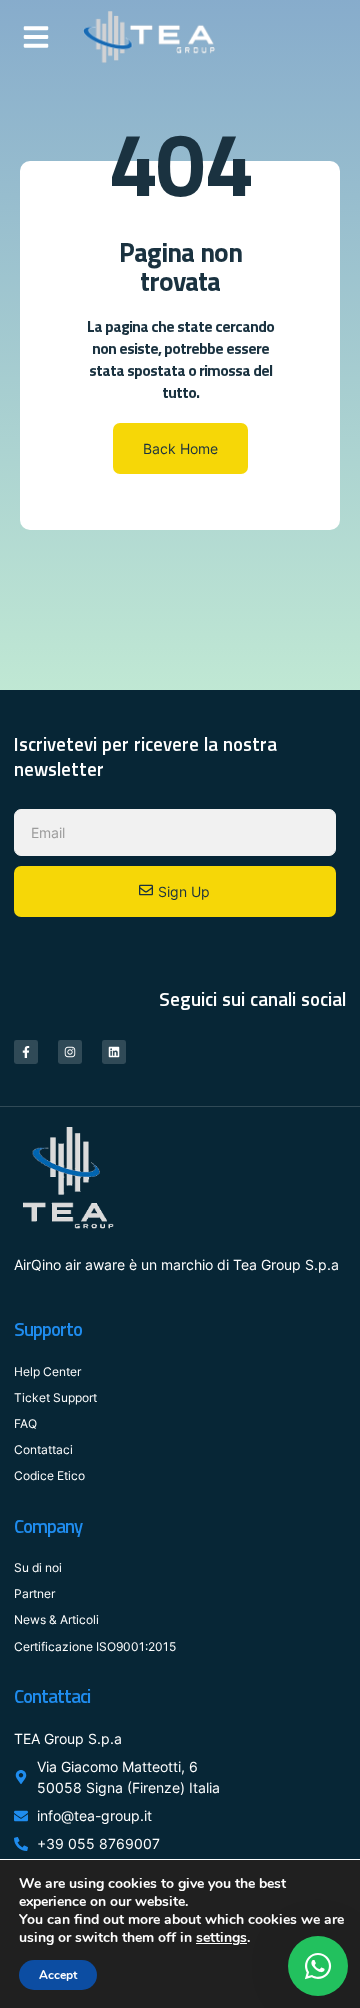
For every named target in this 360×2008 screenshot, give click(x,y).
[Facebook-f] (26, 1052)
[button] (36, 37)
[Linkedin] (114, 1052)
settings (221, 1938)
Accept (58, 1975)
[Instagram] (70, 1052)
